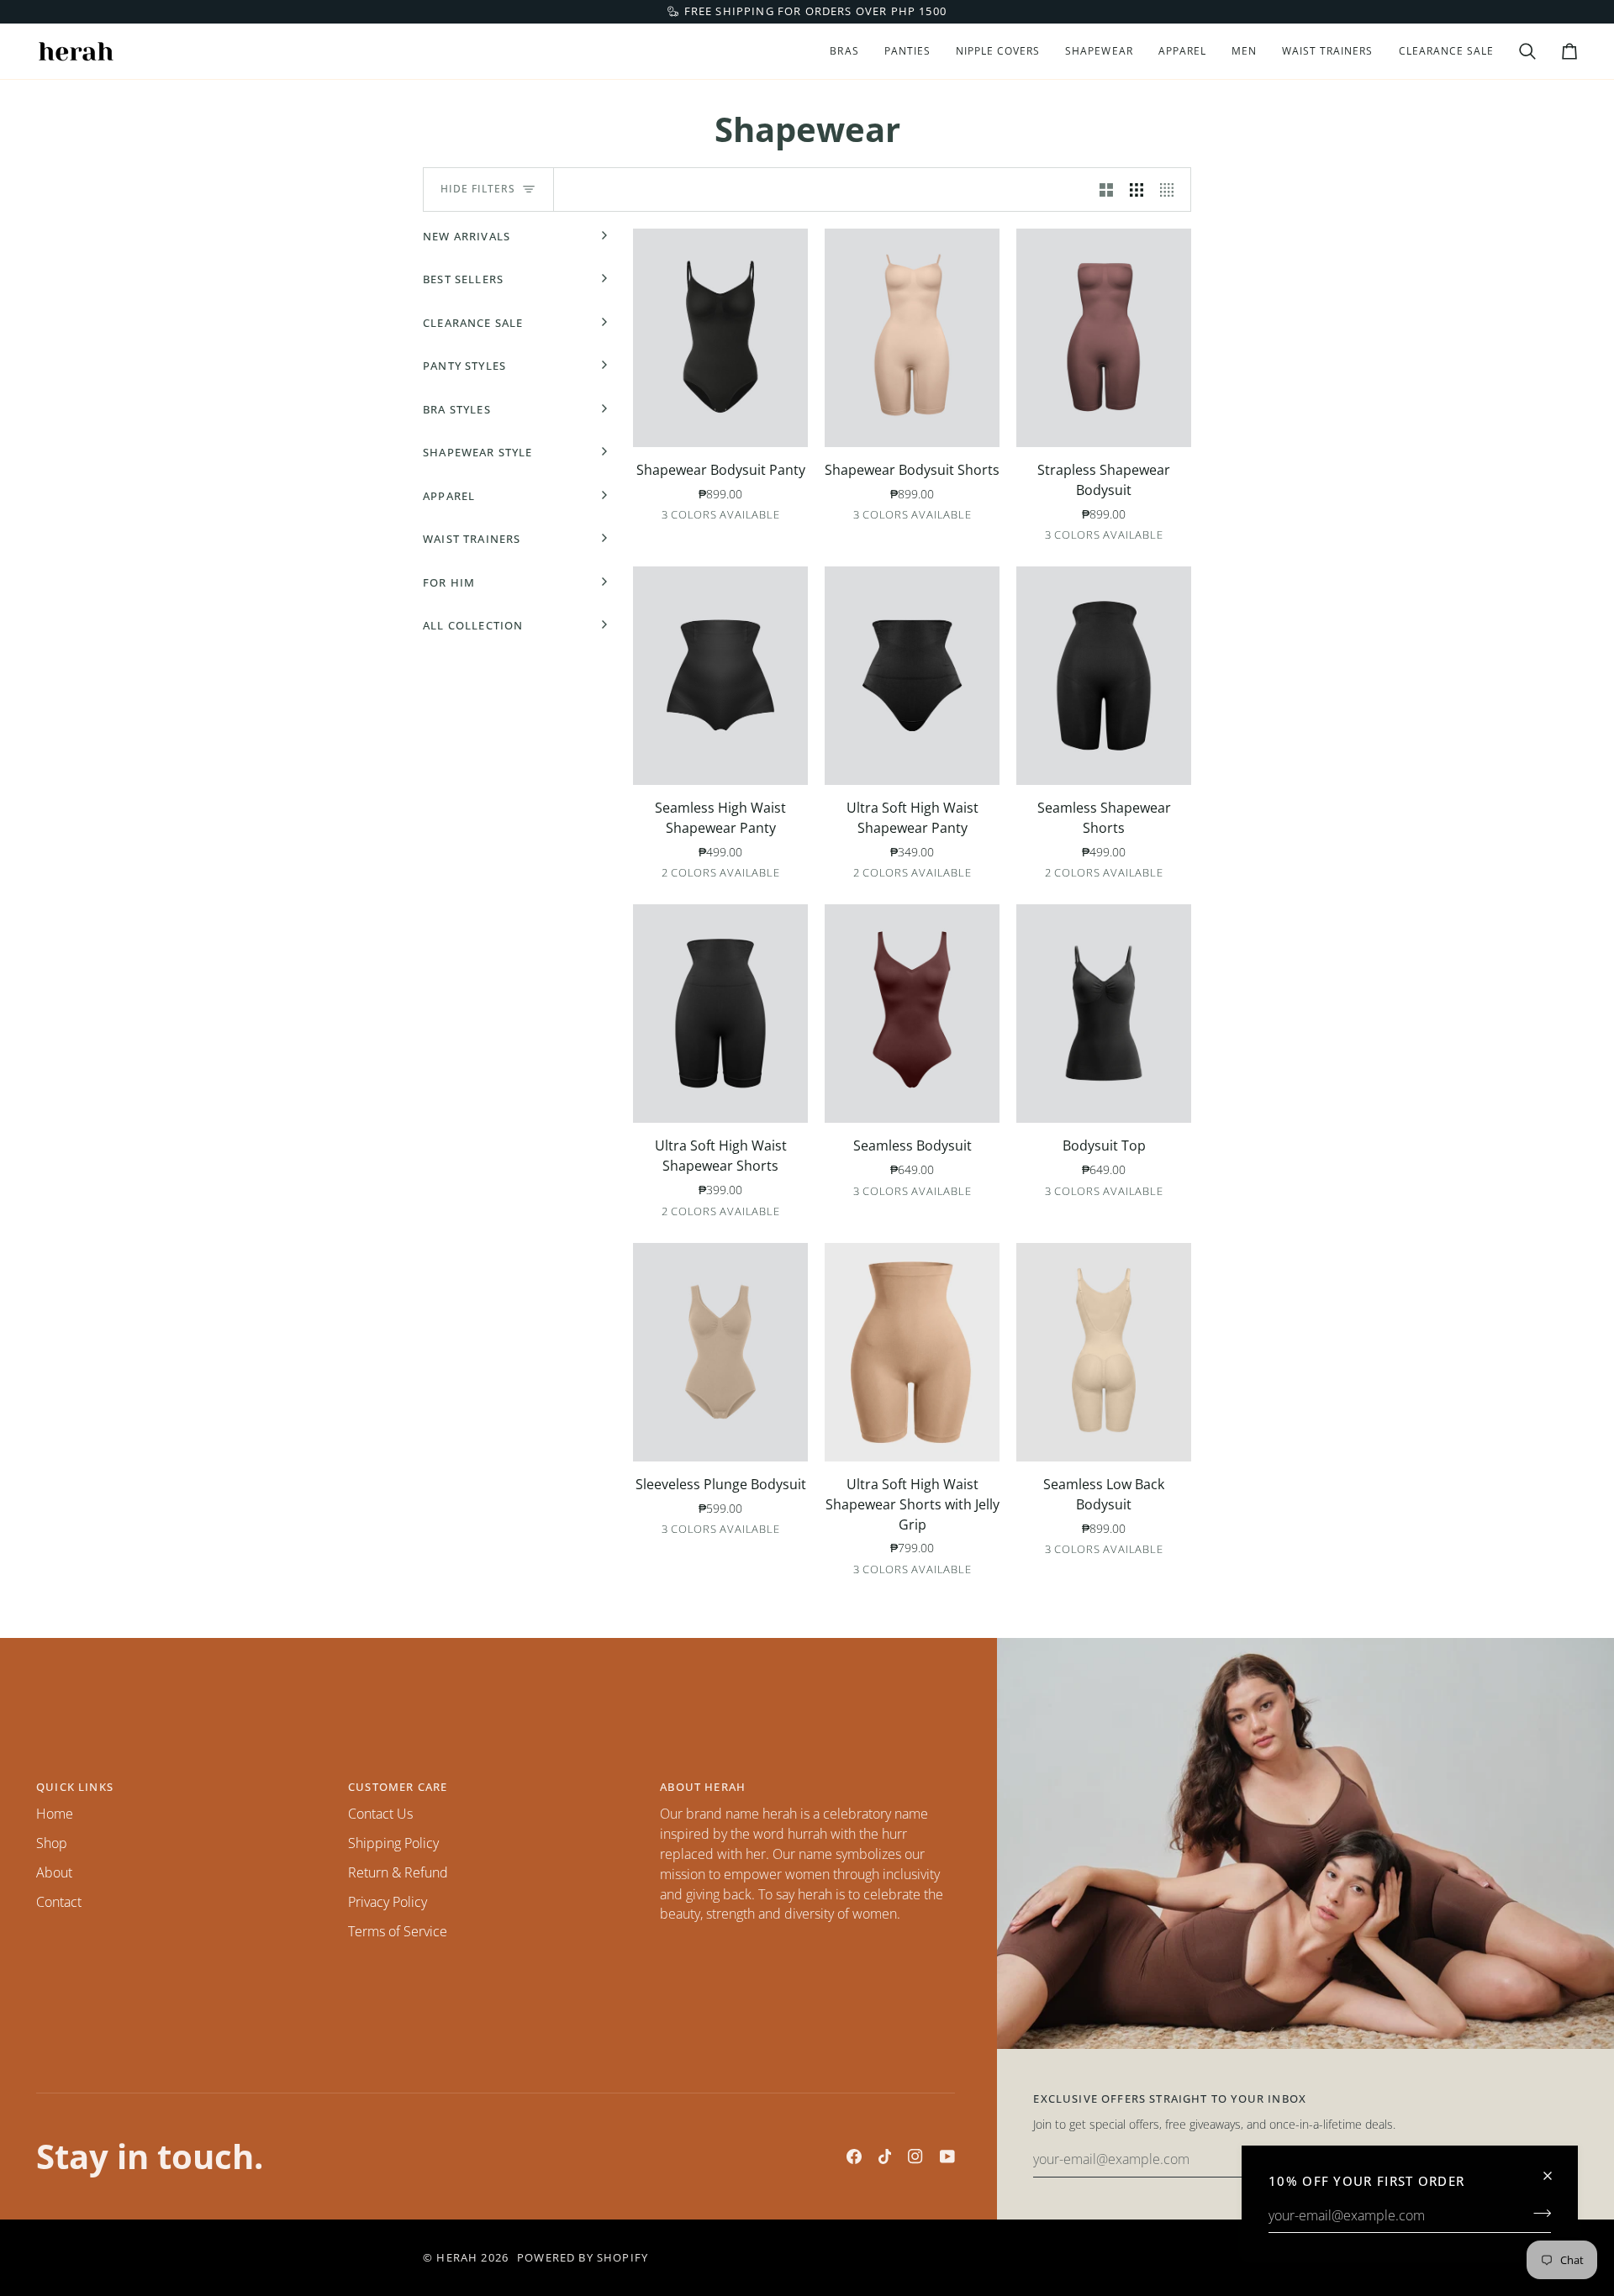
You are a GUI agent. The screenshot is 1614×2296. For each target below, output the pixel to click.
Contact (59, 1902)
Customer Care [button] (398, 1787)
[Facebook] (854, 2156)
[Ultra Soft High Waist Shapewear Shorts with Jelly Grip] (912, 1352)
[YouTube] (947, 2156)
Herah (457, 2257)
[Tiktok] (885, 2156)
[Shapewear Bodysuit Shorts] (912, 338)
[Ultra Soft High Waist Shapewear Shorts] (720, 1014)
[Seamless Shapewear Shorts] (1104, 676)
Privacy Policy (388, 1902)
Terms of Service (398, 1931)
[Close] (1555, 2169)
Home (55, 1814)
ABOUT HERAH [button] (703, 1787)
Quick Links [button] (75, 1787)
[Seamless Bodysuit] (912, 1014)
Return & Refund (398, 1872)
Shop (52, 1843)
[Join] (1537, 2213)
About (54, 1872)
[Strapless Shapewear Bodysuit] (1104, 338)
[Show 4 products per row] (1171, 190)
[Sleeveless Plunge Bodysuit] (720, 1352)
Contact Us (380, 1814)
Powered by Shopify (583, 2257)
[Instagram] (915, 2156)
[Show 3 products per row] (1137, 190)
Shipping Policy (393, 1843)
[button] (844, 51)
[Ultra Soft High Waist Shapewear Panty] (912, 676)
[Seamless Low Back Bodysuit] (1104, 1352)
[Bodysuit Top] (1104, 1014)
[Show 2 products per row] (1106, 190)
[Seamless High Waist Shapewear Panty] (720, 676)
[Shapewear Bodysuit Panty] (720, 338)
